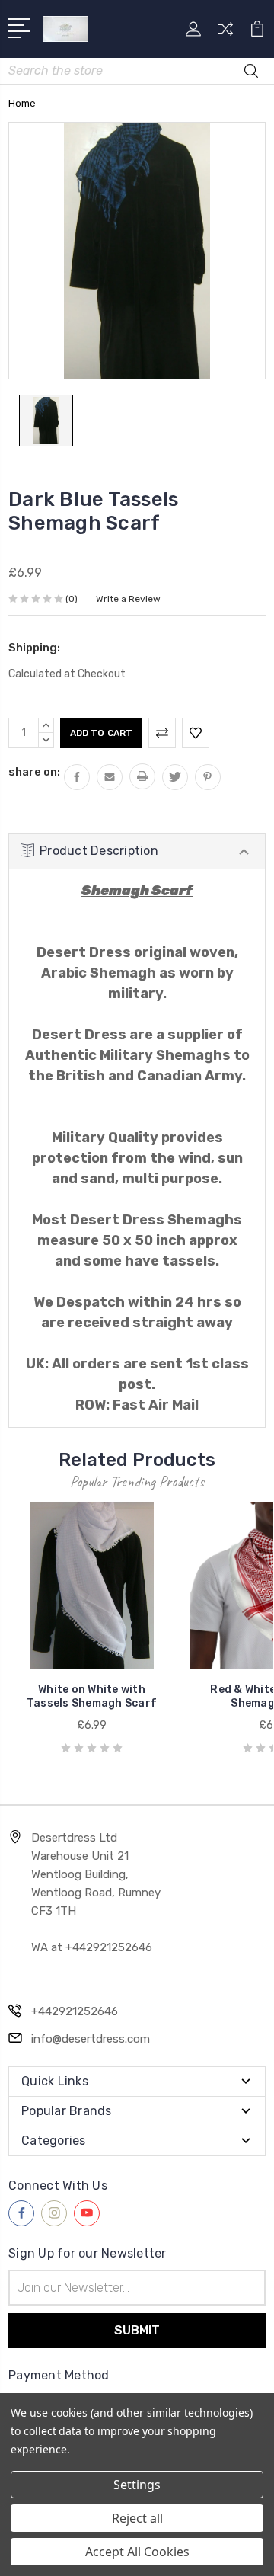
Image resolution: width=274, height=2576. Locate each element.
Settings (137, 2485)
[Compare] (225, 34)
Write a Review (128, 599)
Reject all (137, 2518)
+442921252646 (75, 2011)
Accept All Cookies (137, 2552)
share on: (34, 772)
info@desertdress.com (91, 2039)
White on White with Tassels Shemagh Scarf (92, 1696)
